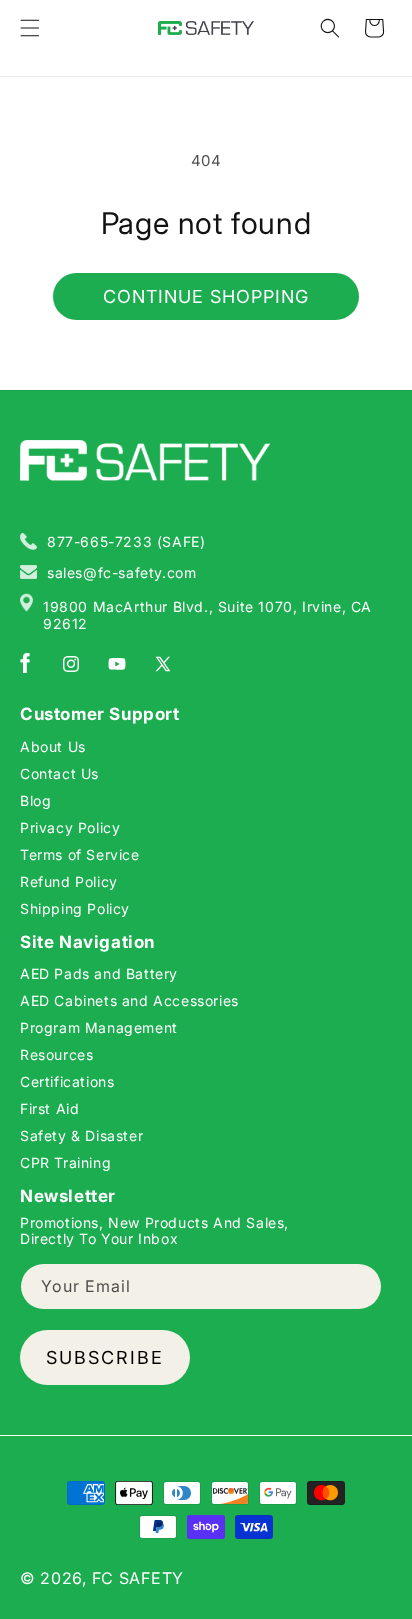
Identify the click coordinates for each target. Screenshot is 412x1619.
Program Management (99, 1027)
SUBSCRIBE (105, 1357)
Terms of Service (80, 854)
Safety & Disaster (81, 1135)
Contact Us (59, 773)
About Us (53, 746)
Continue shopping (206, 296)
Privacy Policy (70, 827)
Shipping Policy (75, 908)
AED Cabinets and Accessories (129, 1000)
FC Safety (138, 1578)
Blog (35, 800)
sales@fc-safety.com (121, 572)
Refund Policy (69, 881)
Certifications (67, 1081)
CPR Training (65, 1162)
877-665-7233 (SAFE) (126, 541)
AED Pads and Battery (99, 973)
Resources (56, 1054)
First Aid (49, 1108)
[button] (30, 28)
